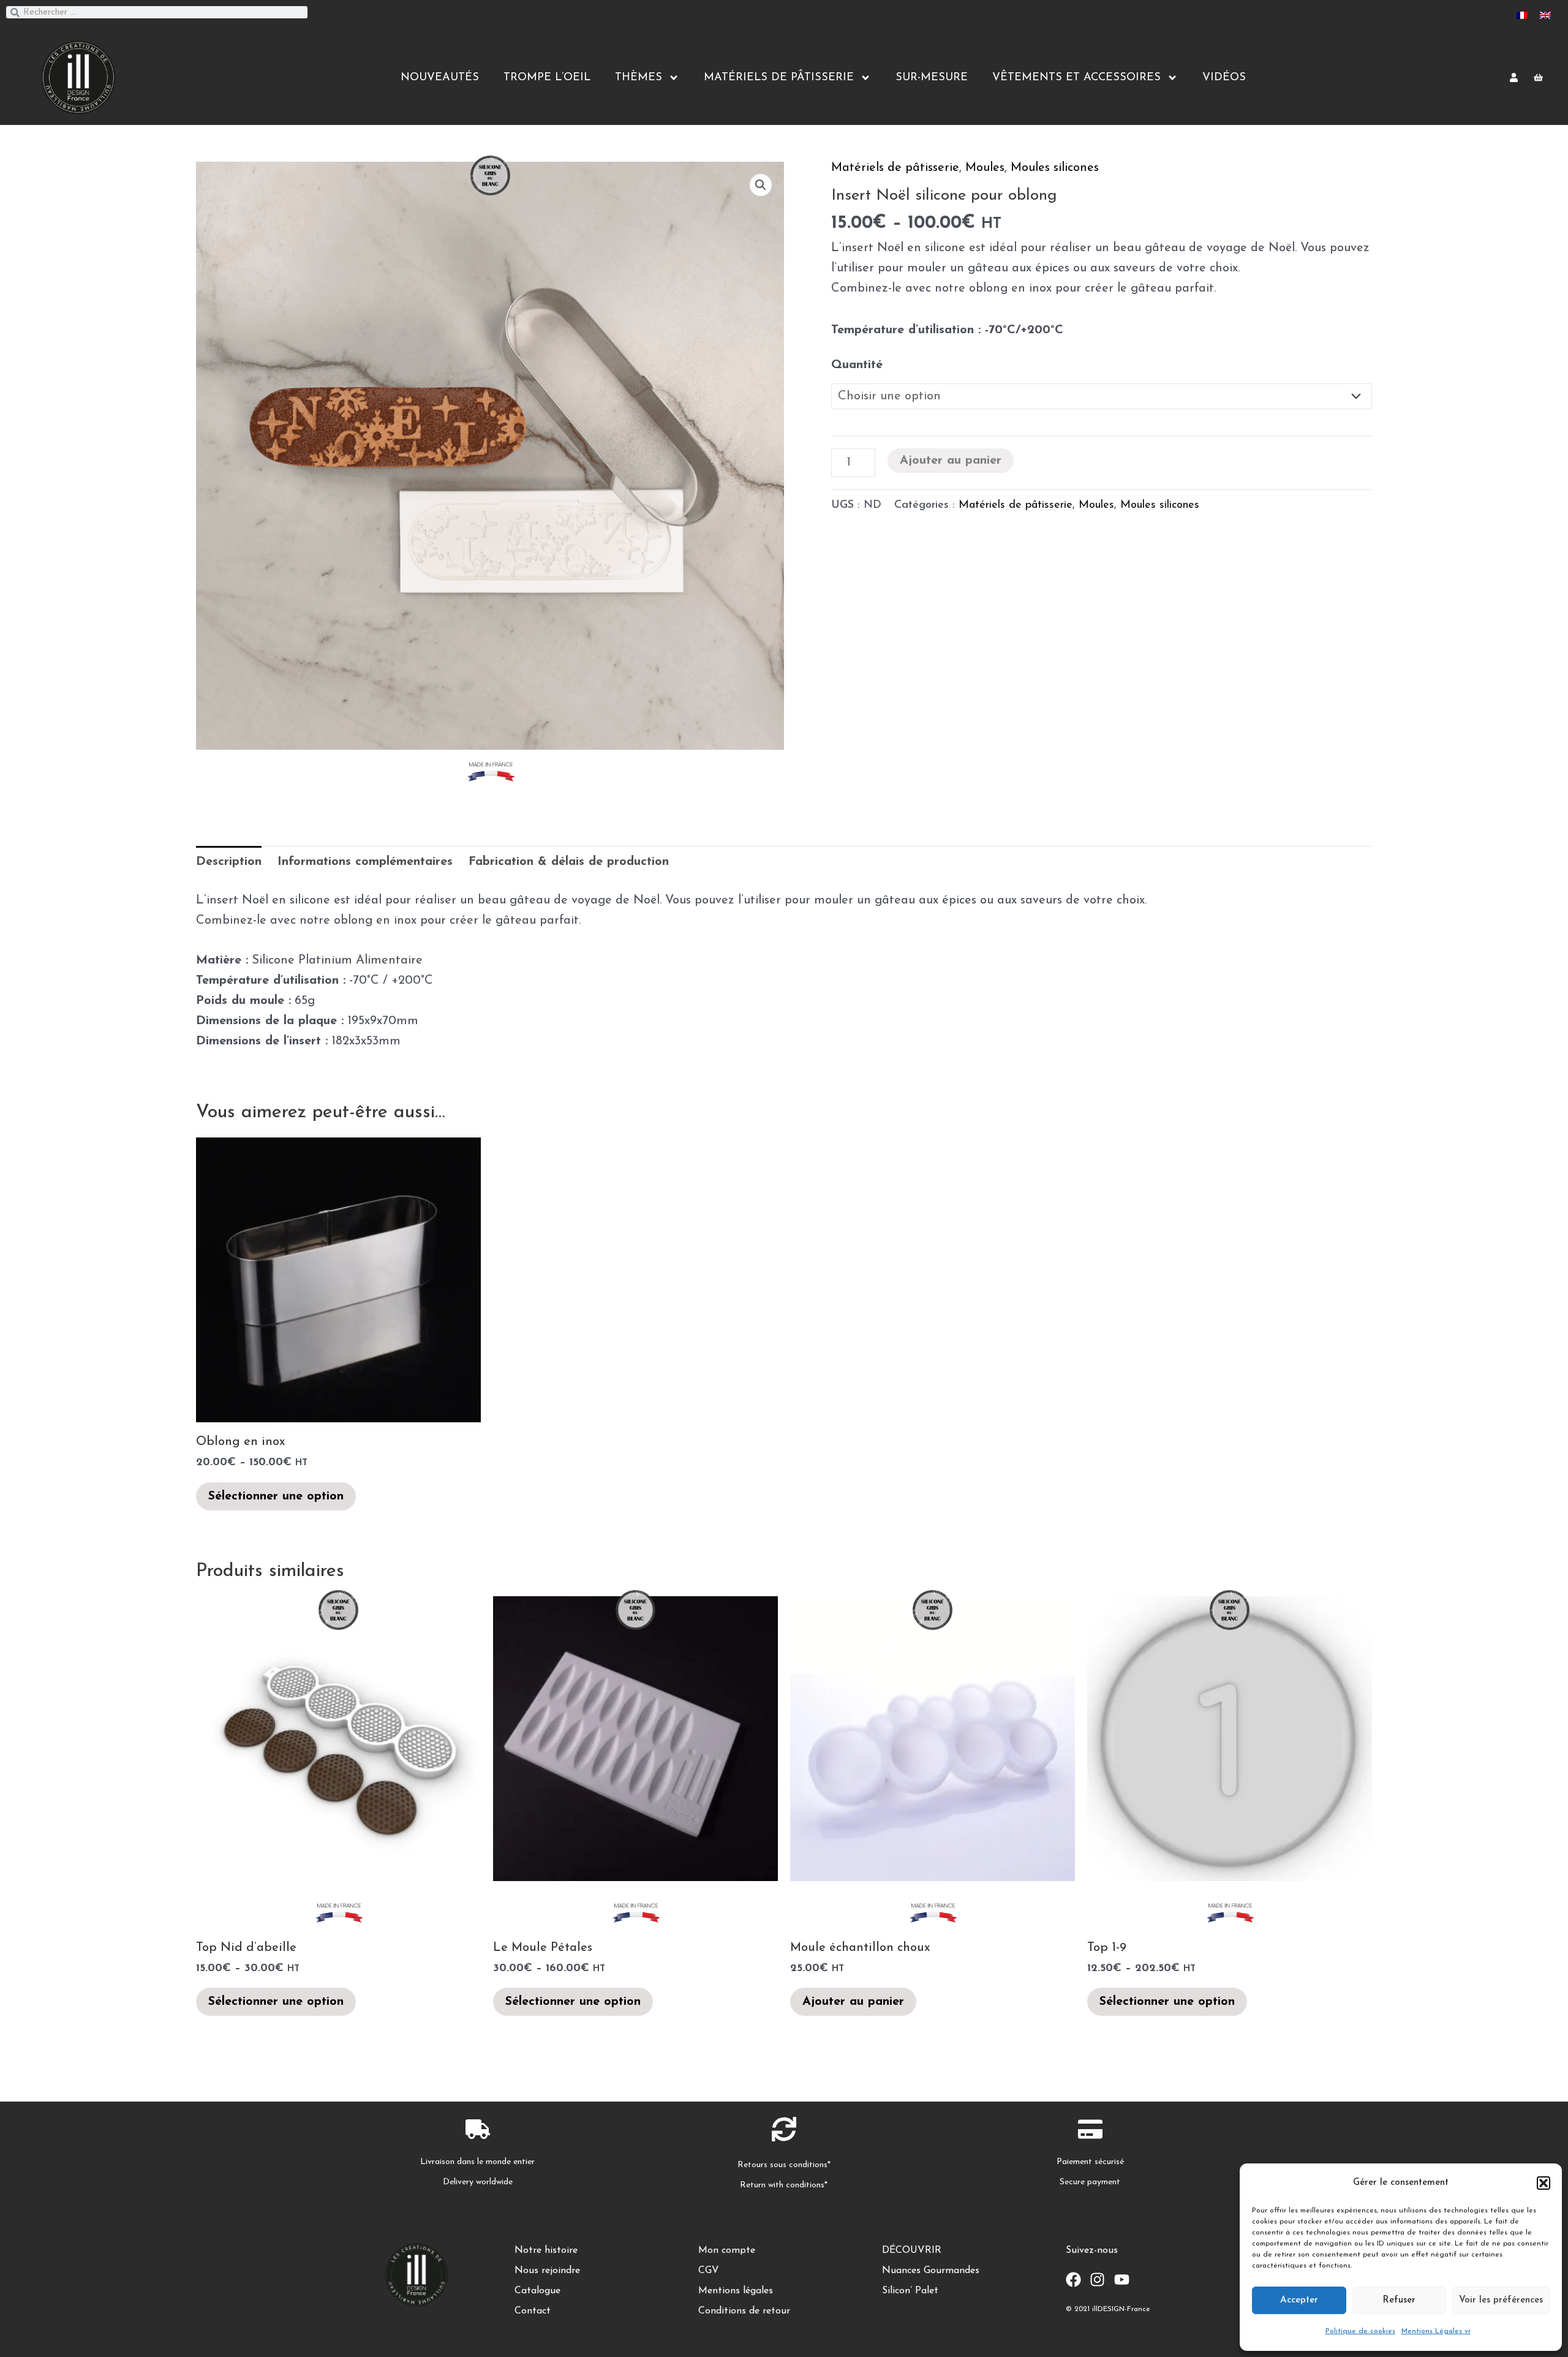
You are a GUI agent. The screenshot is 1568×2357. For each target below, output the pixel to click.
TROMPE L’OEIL (547, 78)
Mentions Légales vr (1436, 2331)
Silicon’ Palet (910, 2291)
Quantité (857, 365)
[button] (1543, 2183)
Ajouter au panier (951, 461)
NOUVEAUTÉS (440, 78)
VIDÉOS (1224, 78)
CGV (709, 2271)
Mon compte (727, 2250)
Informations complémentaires (365, 862)
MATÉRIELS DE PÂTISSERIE (779, 78)
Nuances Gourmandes (931, 2271)
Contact (533, 2311)
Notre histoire (546, 2250)
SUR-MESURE (932, 78)
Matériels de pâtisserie (895, 168)
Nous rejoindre (547, 2271)
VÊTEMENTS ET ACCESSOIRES (1076, 78)
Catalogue (537, 2291)
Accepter (1299, 2300)
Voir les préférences (1501, 2300)
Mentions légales (736, 2291)
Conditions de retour (744, 2311)
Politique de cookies (1360, 2331)
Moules (985, 168)
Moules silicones (1055, 168)
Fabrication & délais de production (569, 862)
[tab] (229, 862)
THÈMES (639, 78)
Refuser (1399, 2300)
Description (229, 862)
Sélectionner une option (276, 1496)
